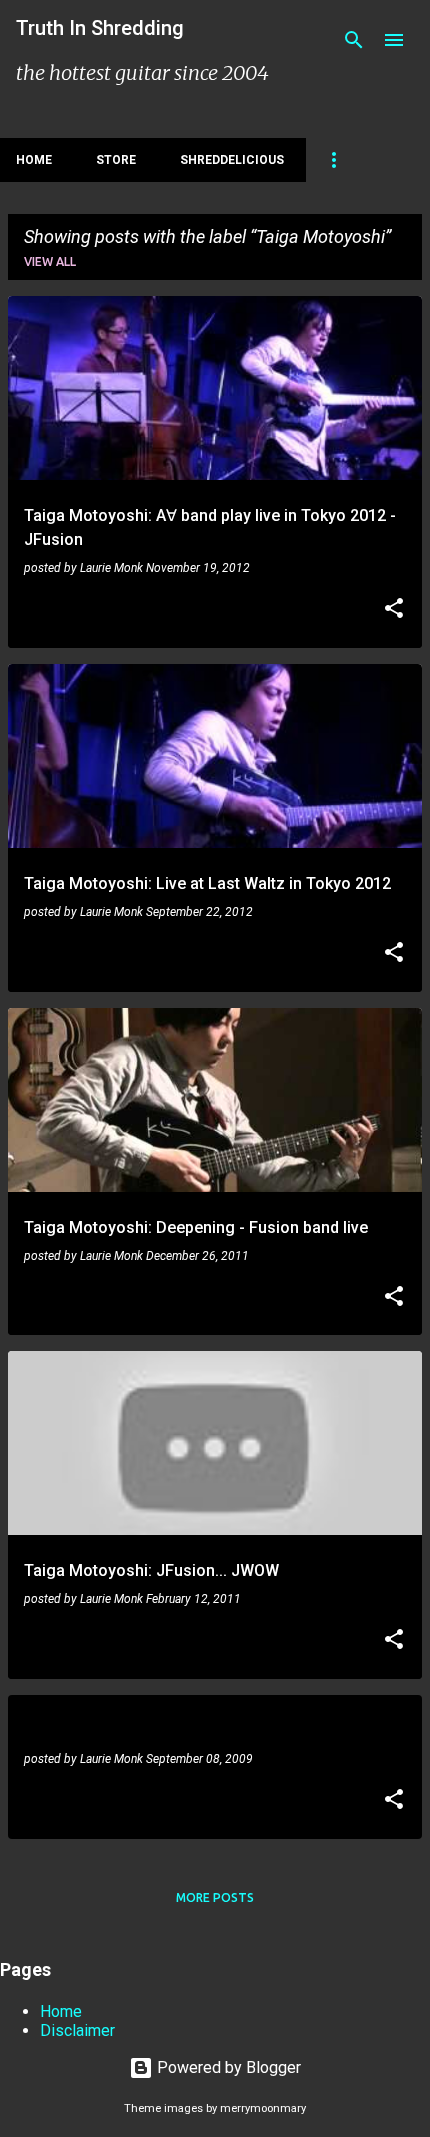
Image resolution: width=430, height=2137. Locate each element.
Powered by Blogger (227, 2067)
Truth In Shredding (100, 28)
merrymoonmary (263, 2108)
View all (50, 261)
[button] (394, 610)
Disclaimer (77, 2030)
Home (34, 160)
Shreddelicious (232, 160)
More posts (215, 1897)
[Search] (354, 40)
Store (116, 160)
